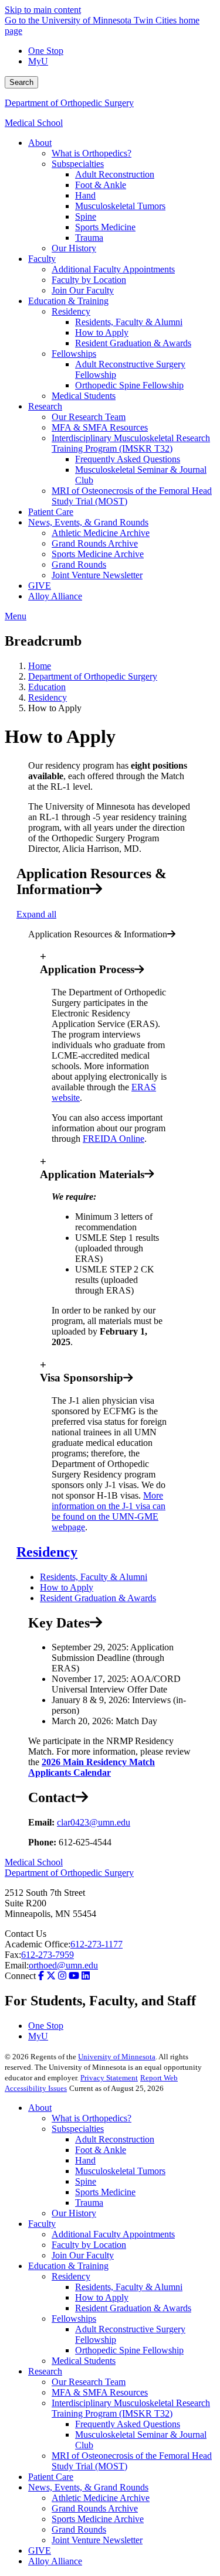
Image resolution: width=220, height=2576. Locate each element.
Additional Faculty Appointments (113, 2234)
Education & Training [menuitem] (68, 301)
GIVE (40, 2551)
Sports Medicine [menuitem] (105, 227)
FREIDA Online (114, 1139)
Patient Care (51, 2477)
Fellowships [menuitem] (74, 354)
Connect (20, 1976)
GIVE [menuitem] (40, 586)
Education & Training (68, 2266)
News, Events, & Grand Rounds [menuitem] (88, 522)
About (40, 2108)
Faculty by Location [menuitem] (89, 280)
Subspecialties (78, 2129)
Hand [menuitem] (85, 195)
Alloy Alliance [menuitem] (55, 596)
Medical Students (84, 2361)
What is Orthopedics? (92, 2118)
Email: (17, 1965)
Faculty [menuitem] (42, 259)
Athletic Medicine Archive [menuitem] (101, 533)
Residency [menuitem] (71, 311)
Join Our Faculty (83, 2255)
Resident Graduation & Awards (98, 1598)
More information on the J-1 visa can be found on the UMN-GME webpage (109, 1511)
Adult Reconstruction (115, 2139)
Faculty (42, 2224)
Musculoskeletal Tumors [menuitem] (120, 206)
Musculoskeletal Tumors (120, 2171)
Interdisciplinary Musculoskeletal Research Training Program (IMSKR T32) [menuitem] (131, 443)
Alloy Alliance (55, 2561)
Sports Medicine (105, 2192)
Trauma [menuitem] (89, 238)
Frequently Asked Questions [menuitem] (128, 459)
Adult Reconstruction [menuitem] (115, 174)
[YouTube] (74, 1976)
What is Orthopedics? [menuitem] (92, 153)
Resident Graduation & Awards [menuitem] (133, 343)
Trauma (89, 2203)
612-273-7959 (48, 1955)
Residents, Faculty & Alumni (94, 1577)
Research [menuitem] (45, 406)
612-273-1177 (97, 1944)
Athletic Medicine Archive (101, 2498)
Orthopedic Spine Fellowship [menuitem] (129, 385)
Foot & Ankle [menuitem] (101, 185)
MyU (38, 61)
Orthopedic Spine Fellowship (129, 2350)
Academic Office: (38, 1944)
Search (21, 82)
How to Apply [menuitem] (102, 332)
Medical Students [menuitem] (84, 396)
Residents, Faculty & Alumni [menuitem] (129, 322)
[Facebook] (41, 1976)
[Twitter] (51, 1976)
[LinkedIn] (86, 1976)
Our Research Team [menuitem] (89, 417)
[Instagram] (62, 1976)
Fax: (13, 1955)
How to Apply (67, 1587)
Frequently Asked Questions (128, 2424)
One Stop (46, 51)
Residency (48, 697)
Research (45, 2371)
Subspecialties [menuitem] (78, 164)
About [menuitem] (40, 143)
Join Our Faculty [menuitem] (83, 290)
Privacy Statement (109, 2078)
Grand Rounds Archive (95, 2508)
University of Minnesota (117, 2057)
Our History (74, 2213)
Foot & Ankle (101, 2150)
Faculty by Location (89, 2245)
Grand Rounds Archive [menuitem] (95, 543)
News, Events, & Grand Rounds (88, 2487)
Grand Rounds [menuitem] (79, 564)
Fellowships (74, 2319)
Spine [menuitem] (86, 216)
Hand (85, 2160)
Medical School (34, 123)
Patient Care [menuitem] (51, 512)
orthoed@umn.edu (63, 1965)
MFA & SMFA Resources (100, 2392)
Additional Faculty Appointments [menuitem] (113, 269)
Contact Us (26, 1934)
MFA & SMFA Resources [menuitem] (100, 427)
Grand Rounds (79, 2529)
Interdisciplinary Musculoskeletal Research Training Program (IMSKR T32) (131, 2408)
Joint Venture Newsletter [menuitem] (97, 575)
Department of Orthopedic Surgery (69, 103)
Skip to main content (43, 10)
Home (40, 666)
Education (47, 687)
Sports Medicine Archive (98, 2519)
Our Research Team (89, 2382)
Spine (86, 2181)
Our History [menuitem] (74, 248)
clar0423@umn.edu (94, 1822)
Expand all (36, 914)
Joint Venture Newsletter (97, 2540)
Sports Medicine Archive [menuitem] (98, 554)
